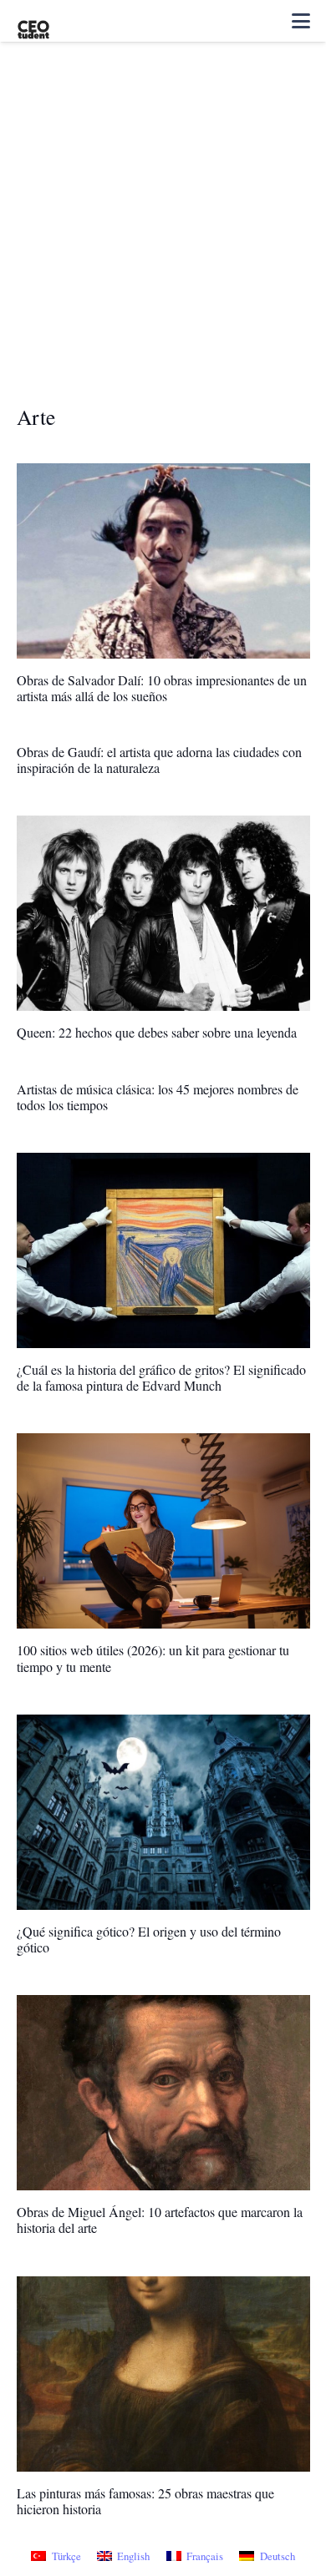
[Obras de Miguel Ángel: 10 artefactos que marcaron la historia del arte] (163, 2093)
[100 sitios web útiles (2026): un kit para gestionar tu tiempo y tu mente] (163, 1531)
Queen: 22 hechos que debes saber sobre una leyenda (157, 1032)
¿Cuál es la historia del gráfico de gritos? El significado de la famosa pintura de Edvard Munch (161, 1377)
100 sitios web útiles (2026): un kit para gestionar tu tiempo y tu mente (153, 1658)
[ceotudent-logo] (33, 21)
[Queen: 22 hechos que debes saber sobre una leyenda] (163, 913)
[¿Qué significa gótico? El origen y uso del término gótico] (163, 1812)
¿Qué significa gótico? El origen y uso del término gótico (149, 1939)
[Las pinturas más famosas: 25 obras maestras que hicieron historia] (163, 2374)
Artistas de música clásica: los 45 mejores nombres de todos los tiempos (158, 1097)
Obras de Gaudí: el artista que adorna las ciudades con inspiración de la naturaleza (159, 760)
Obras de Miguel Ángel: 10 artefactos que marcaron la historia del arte (160, 2220)
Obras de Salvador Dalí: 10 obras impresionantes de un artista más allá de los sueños (162, 688)
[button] (301, 21)
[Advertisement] (163, 233)
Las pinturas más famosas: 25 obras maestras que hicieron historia (145, 2501)
